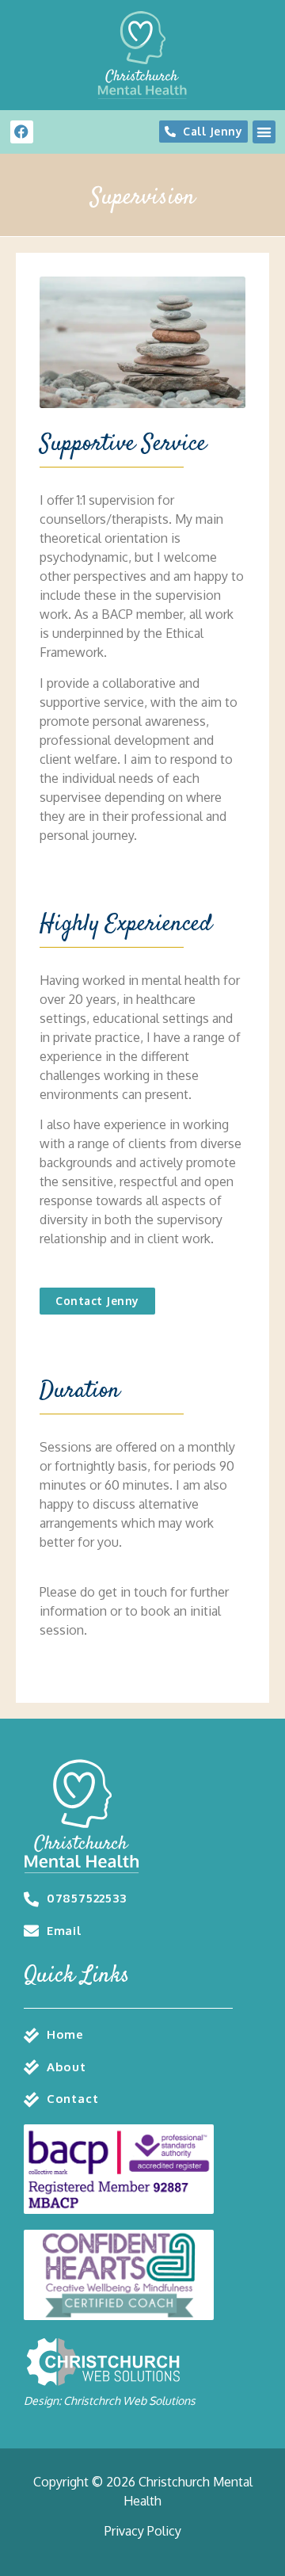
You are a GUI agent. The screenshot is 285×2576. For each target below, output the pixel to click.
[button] (264, 132)
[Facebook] (22, 132)
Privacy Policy (143, 2531)
